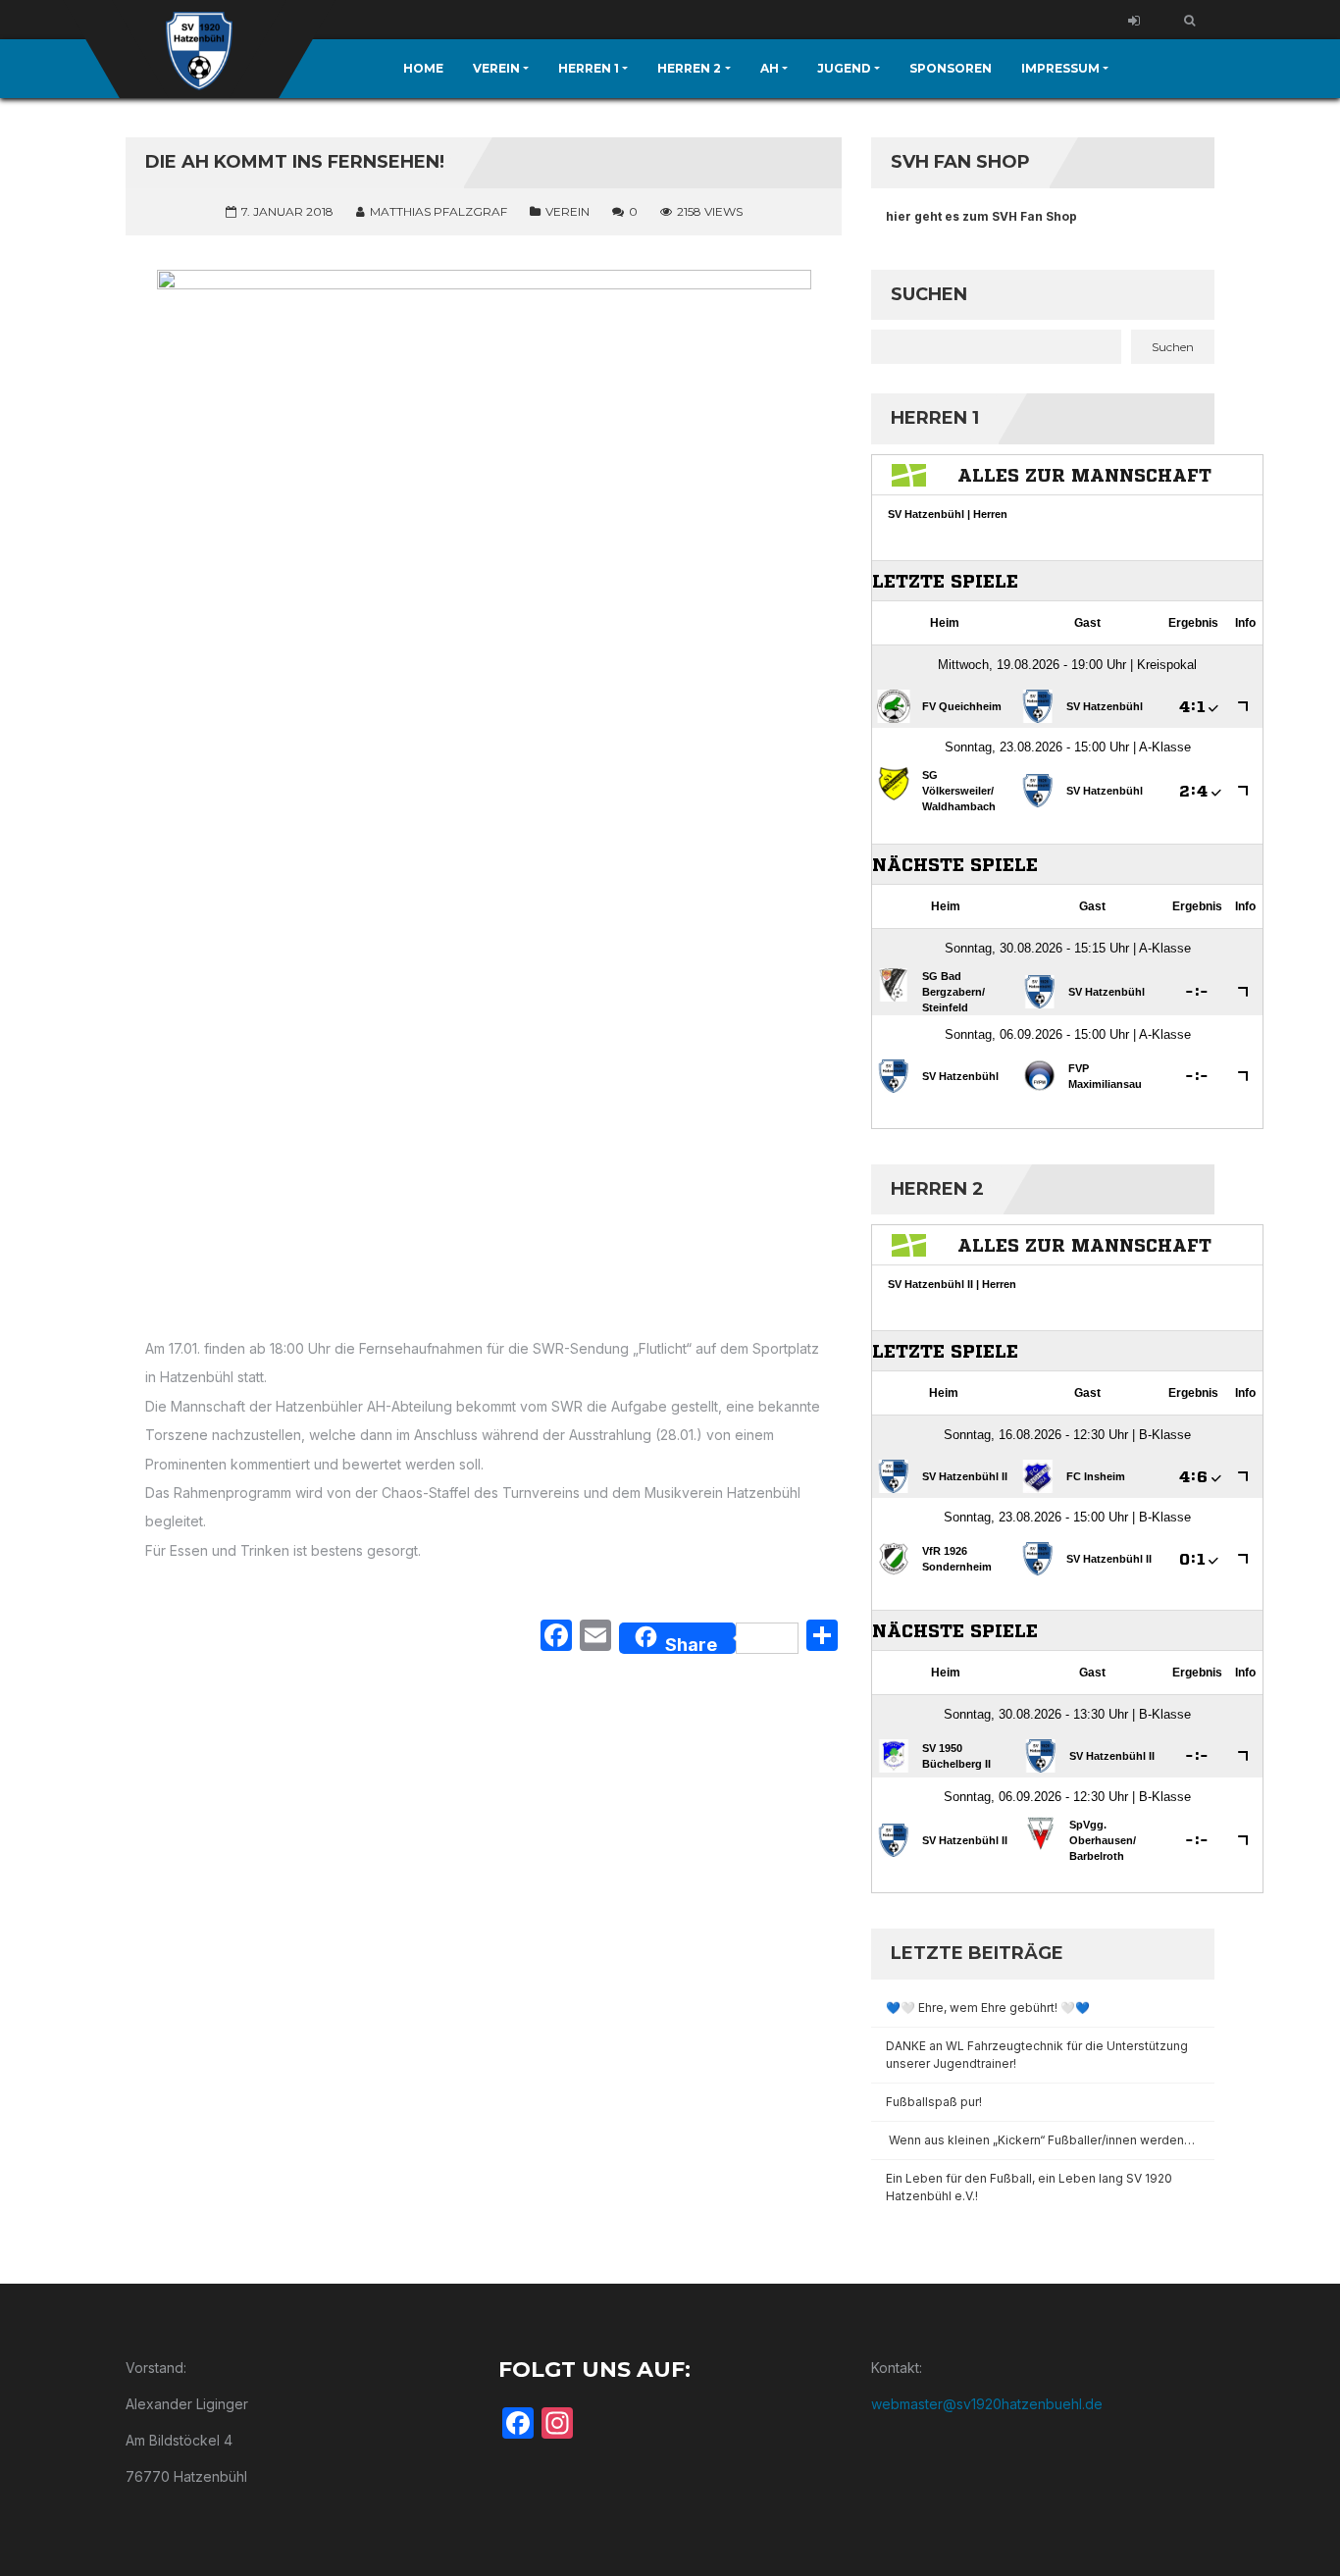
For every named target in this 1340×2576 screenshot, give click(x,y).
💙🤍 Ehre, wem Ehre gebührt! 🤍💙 (988, 2008)
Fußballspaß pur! (934, 2102)
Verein (567, 211)
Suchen (929, 294)
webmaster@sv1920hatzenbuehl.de (987, 2404)
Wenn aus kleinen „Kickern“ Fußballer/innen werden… (1042, 2140)
